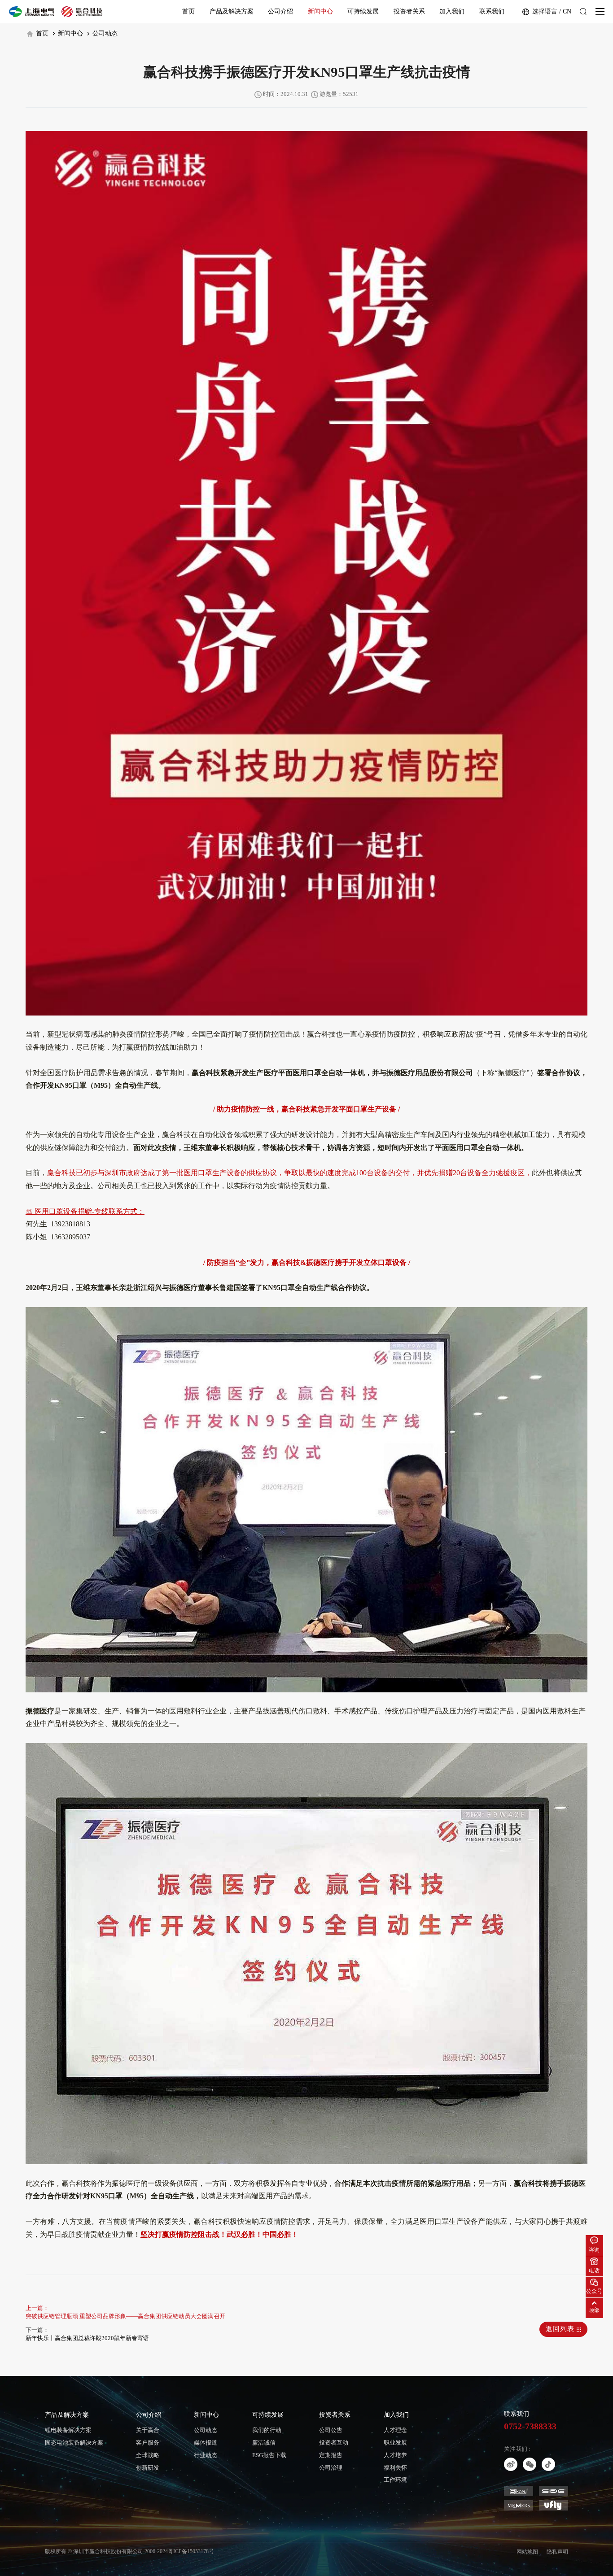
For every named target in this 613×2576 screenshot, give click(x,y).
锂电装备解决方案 (68, 2430)
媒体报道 (206, 2443)
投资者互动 (334, 2443)
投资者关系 (409, 11)
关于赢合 (148, 2430)
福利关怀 (395, 2468)
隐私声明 (557, 2552)
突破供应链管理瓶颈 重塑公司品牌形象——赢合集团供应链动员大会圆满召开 (125, 2316)
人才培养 (395, 2455)
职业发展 (395, 2443)
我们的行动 (267, 2430)
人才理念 (395, 2430)
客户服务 (148, 2443)
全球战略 (148, 2455)
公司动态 (104, 33)
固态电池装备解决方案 (74, 2443)
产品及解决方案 (232, 11)
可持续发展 (363, 11)
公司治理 (331, 2468)
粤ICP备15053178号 (191, 2551)
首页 (188, 11)
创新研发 (148, 2468)
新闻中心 (320, 11)
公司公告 (331, 2430)
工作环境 (395, 2480)
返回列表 (561, 2329)
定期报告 (331, 2455)
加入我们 (452, 11)
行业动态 (206, 2455)
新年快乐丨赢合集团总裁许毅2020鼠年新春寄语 (87, 2338)
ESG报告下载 (269, 2455)
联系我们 (492, 11)
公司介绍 (280, 11)
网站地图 (527, 2552)
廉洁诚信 (264, 2443)
